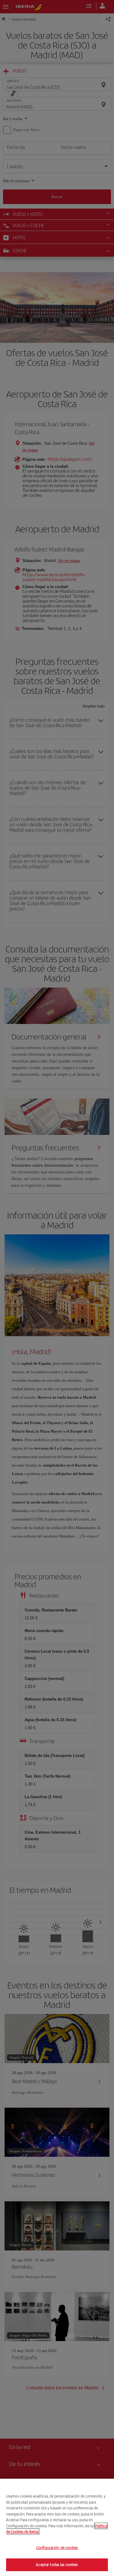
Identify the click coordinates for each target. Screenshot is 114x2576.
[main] (57, 2527)
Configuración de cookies (57, 2548)
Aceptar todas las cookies (57, 2565)
